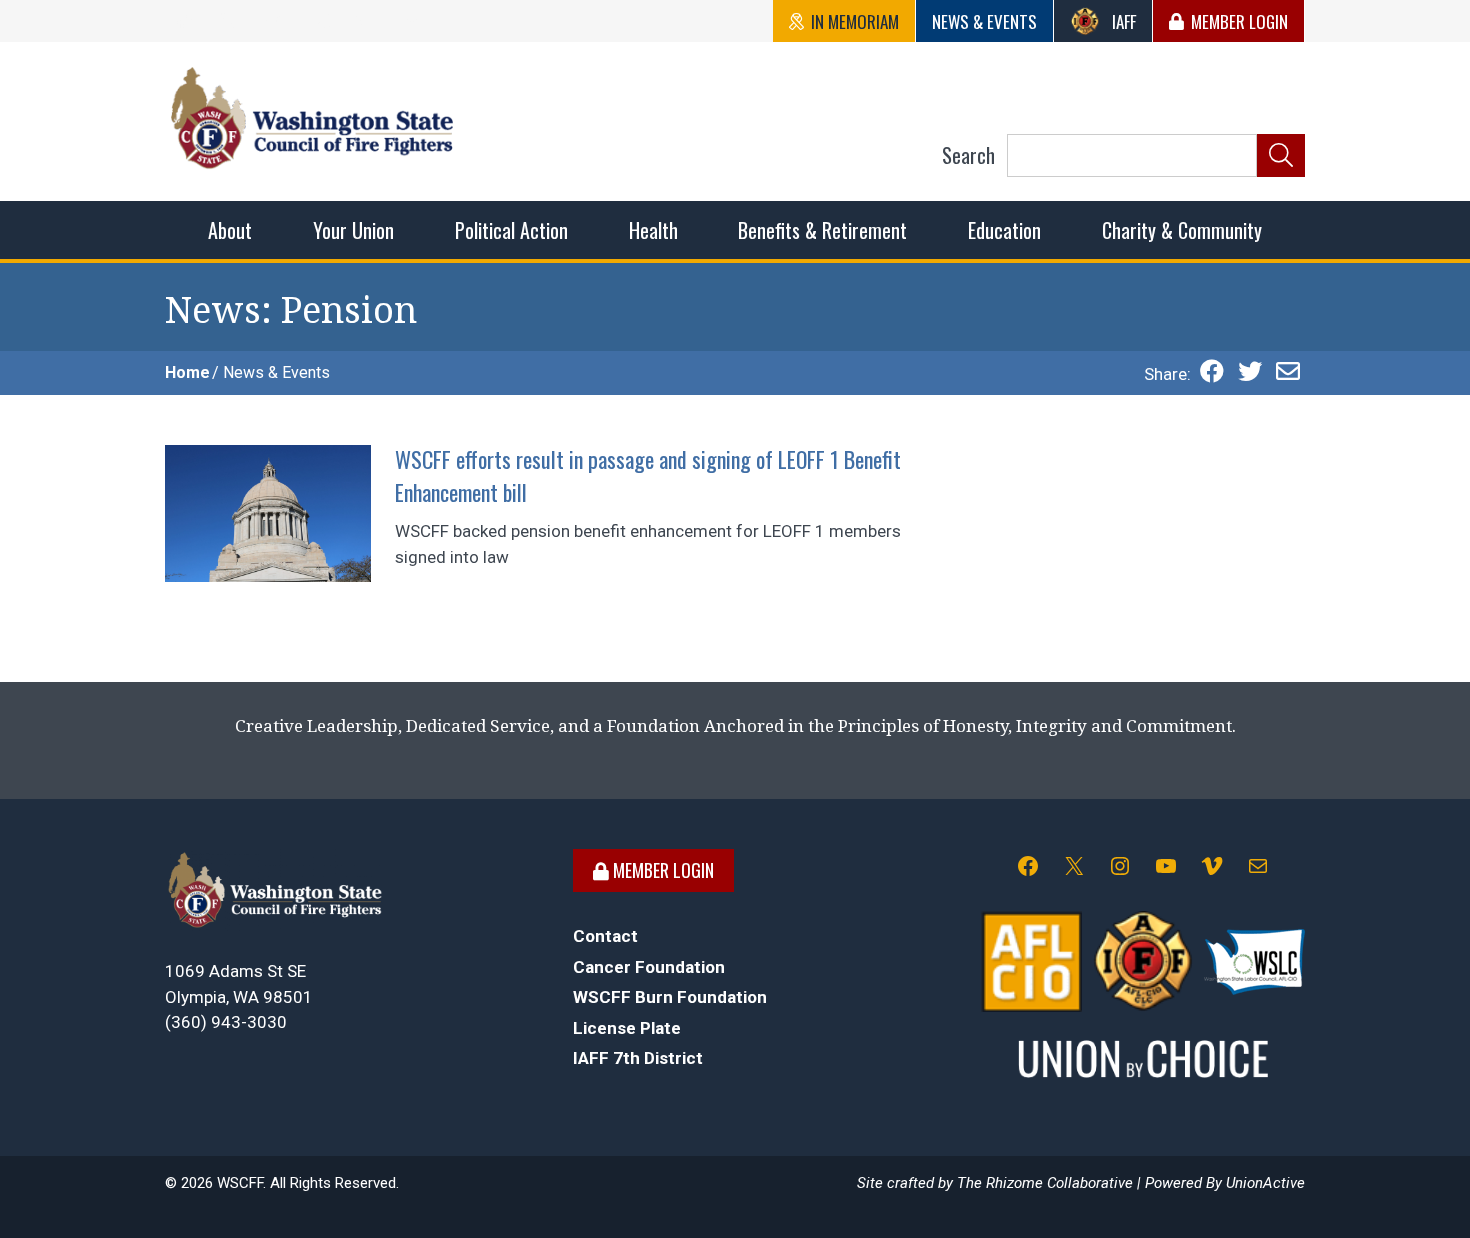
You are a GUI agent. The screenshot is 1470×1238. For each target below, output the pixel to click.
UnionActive (1265, 1183)
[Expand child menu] (230, 230)
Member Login (1239, 21)
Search (968, 155)
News (213, 310)
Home (187, 372)
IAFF (1124, 21)
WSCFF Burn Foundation (670, 997)
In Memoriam (855, 21)
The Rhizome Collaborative (1045, 1183)
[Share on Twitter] (1250, 374)
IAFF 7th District (638, 1058)
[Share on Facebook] (1212, 374)
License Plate (627, 1028)
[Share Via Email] (1288, 374)
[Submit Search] (1281, 156)
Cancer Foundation (649, 967)
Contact (605, 936)
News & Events (984, 21)
